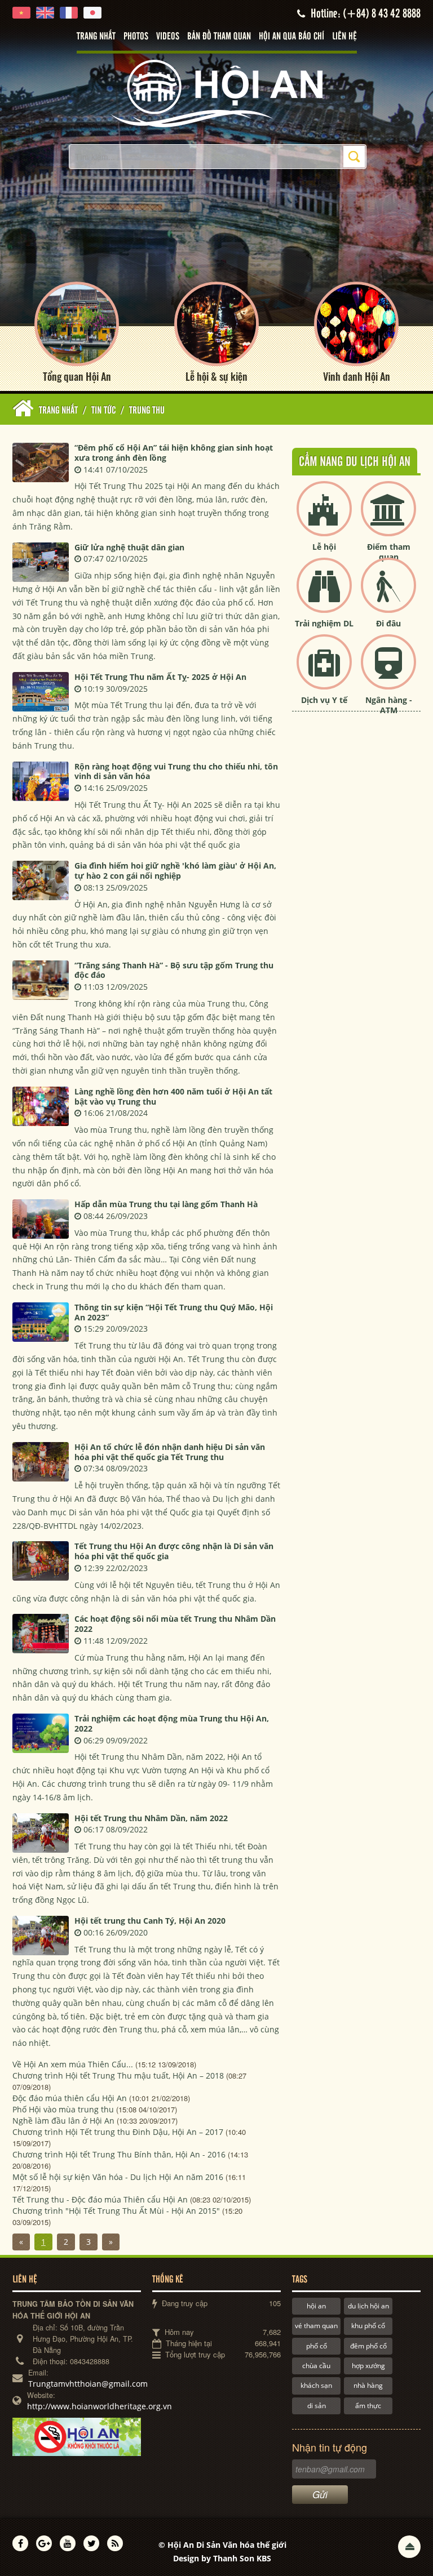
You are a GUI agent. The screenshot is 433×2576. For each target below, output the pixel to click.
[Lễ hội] (324, 518)
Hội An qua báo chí (291, 37)
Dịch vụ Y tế (324, 700)
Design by (222, 2558)
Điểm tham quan (389, 552)
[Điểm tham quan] (388, 518)
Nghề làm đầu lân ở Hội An (63, 2121)
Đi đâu (388, 623)
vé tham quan (316, 2326)
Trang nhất (96, 37)
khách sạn (316, 2385)
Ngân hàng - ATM (389, 705)
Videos (168, 37)
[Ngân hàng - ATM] (388, 671)
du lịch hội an (368, 2306)
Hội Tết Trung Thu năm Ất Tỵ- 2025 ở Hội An (160, 677)
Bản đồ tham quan (219, 37)
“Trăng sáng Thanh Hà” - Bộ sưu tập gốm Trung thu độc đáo (174, 970)
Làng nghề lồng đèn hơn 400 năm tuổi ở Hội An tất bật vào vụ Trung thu (173, 1096)
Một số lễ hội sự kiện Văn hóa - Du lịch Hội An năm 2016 (118, 2177)
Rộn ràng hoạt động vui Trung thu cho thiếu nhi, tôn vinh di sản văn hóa (176, 771)
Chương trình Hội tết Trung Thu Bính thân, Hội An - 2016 (119, 2154)
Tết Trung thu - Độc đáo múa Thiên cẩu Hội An (100, 2199)
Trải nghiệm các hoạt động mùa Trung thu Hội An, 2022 (172, 1723)
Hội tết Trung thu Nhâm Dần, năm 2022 (151, 1818)
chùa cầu (316, 2366)
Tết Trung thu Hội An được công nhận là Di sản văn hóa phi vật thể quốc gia (174, 1551)
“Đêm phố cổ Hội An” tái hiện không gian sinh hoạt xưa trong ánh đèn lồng (174, 453)
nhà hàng (368, 2385)
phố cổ (317, 2346)
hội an (316, 2306)
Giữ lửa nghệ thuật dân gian (129, 547)
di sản (317, 2406)
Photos (136, 37)
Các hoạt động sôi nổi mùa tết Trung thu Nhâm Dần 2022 (175, 1624)
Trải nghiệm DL (324, 623)
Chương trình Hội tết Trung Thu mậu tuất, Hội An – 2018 (118, 2076)
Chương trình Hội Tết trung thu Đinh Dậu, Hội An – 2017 (118, 2132)
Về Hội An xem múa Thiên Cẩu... (73, 2064)
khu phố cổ (368, 2326)
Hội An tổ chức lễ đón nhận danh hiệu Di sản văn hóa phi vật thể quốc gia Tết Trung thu (170, 1452)
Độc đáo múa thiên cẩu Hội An (70, 2098)
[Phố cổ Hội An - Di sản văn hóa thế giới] (216, 93)
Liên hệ (344, 37)
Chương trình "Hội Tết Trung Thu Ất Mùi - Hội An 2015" (116, 2211)
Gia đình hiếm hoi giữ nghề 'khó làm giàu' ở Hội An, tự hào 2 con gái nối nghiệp (175, 871)
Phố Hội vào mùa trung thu (63, 2109)
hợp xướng (368, 2366)
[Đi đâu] (388, 595)
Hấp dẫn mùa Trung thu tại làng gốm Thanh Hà (166, 1204)
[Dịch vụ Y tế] (324, 671)
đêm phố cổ (368, 2346)
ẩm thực (368, 2406)
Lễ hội (324, 547)
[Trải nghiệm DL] (324, 595)
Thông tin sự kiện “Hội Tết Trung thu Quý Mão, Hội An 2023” (174, 1312)
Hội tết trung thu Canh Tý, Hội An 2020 (150, 1921)
